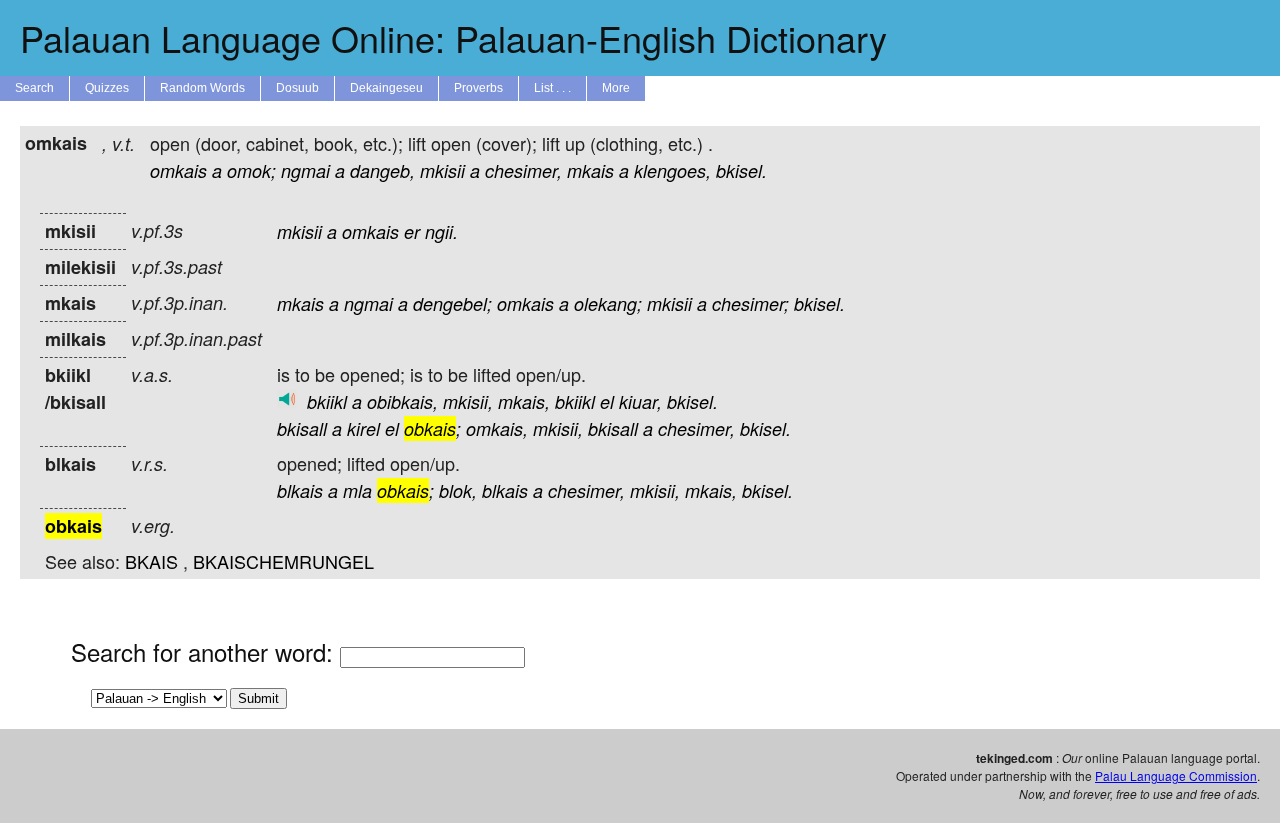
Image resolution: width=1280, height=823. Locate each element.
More (616, 88)
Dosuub (297, 88)
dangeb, (382, 170)
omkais (178, 170)
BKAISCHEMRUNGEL (283, 561)
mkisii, (468, 401)
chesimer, (523, 170)
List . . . (552, 88)
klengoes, (672, 170)
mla (357, 490)
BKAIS (151, 561)
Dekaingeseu (386, 88)
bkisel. (741, 170)
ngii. (441, 231)
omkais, (497, 428)
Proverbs (478, 88)
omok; (251, 170)
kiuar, (640, 401)
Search (34, 88)
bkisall (302, 428)
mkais (590, 170)
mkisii (442, 170)
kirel (363, 428)
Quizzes (107, 88)
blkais (300, 490)
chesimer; (750, 303)
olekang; (608, 303)
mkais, (524, 401)
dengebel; (452, 303)
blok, (458, 490)
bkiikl (327, 401)
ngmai (305, 170)
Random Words (202, 88)
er (412, 231)
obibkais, (402, 401)
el (607, 401)
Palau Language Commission (1176, 775)
